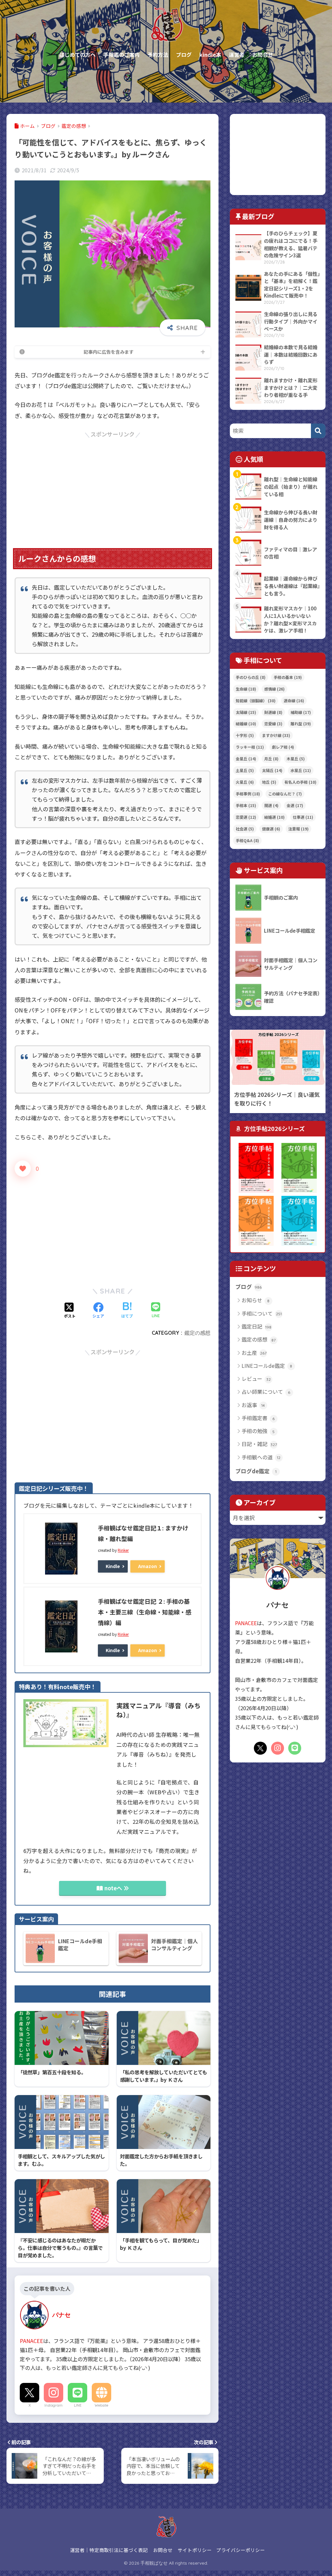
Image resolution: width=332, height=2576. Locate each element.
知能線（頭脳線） (256, 700)
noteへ (113, 1888)
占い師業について (266, 1392)
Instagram (53, 2405)
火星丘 (245, 782)
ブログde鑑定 (256, 1471)
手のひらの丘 (251, 677)
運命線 (294, 700)
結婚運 (274, 817)
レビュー (256, 1379)
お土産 (254, 1353)
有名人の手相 (300, 782)
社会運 (245, 829)
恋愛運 (246, 817)
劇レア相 (283, 747)
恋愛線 (273, 724)
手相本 (246, 805)
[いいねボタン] (23, 1169)
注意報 (298, 829)
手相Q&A (247, 840)
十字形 (245, 735)
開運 (271, 805)
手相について (262, 1313)
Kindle (113, 1566)
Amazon (148, 1566)
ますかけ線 (276, 735)
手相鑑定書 (258, 1418)
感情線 (274, 689)
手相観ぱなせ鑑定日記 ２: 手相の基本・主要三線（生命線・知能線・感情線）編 (145, 1612)
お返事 (253, 1405)
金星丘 (246, 759)
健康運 (271, 829)
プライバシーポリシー (241, 2550)
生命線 (246, 689)
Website (101, 2405)
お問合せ (163, 2550)
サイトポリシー (195, 2550)
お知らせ (256, 1300)
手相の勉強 (258, 1431)
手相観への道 (261, 1457)
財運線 (273, 712)
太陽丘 (272, 770)
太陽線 (246, 712)
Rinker (123, 1550)
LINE (78, 2405)
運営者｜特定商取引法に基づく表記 (109, 2550)
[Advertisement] (113, 485)
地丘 (269, 782)
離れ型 (301, 724)
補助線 (301, 712)
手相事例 (248, 794)
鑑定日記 (257, 1326)
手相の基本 (288, 677)
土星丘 (245, 770)
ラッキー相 (250, 747)
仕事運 (303, 817)
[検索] (318, 431)
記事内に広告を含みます (109, 352)
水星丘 (301, 770)
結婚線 (246, 724)
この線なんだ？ (285, 794)
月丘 (271, 759)
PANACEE (31, 2341)
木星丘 (296, 759)
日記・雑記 (259, 1444)
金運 (295, 805)
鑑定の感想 (197, 1333)
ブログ (249, 1287)
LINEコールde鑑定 (267, 1366)
